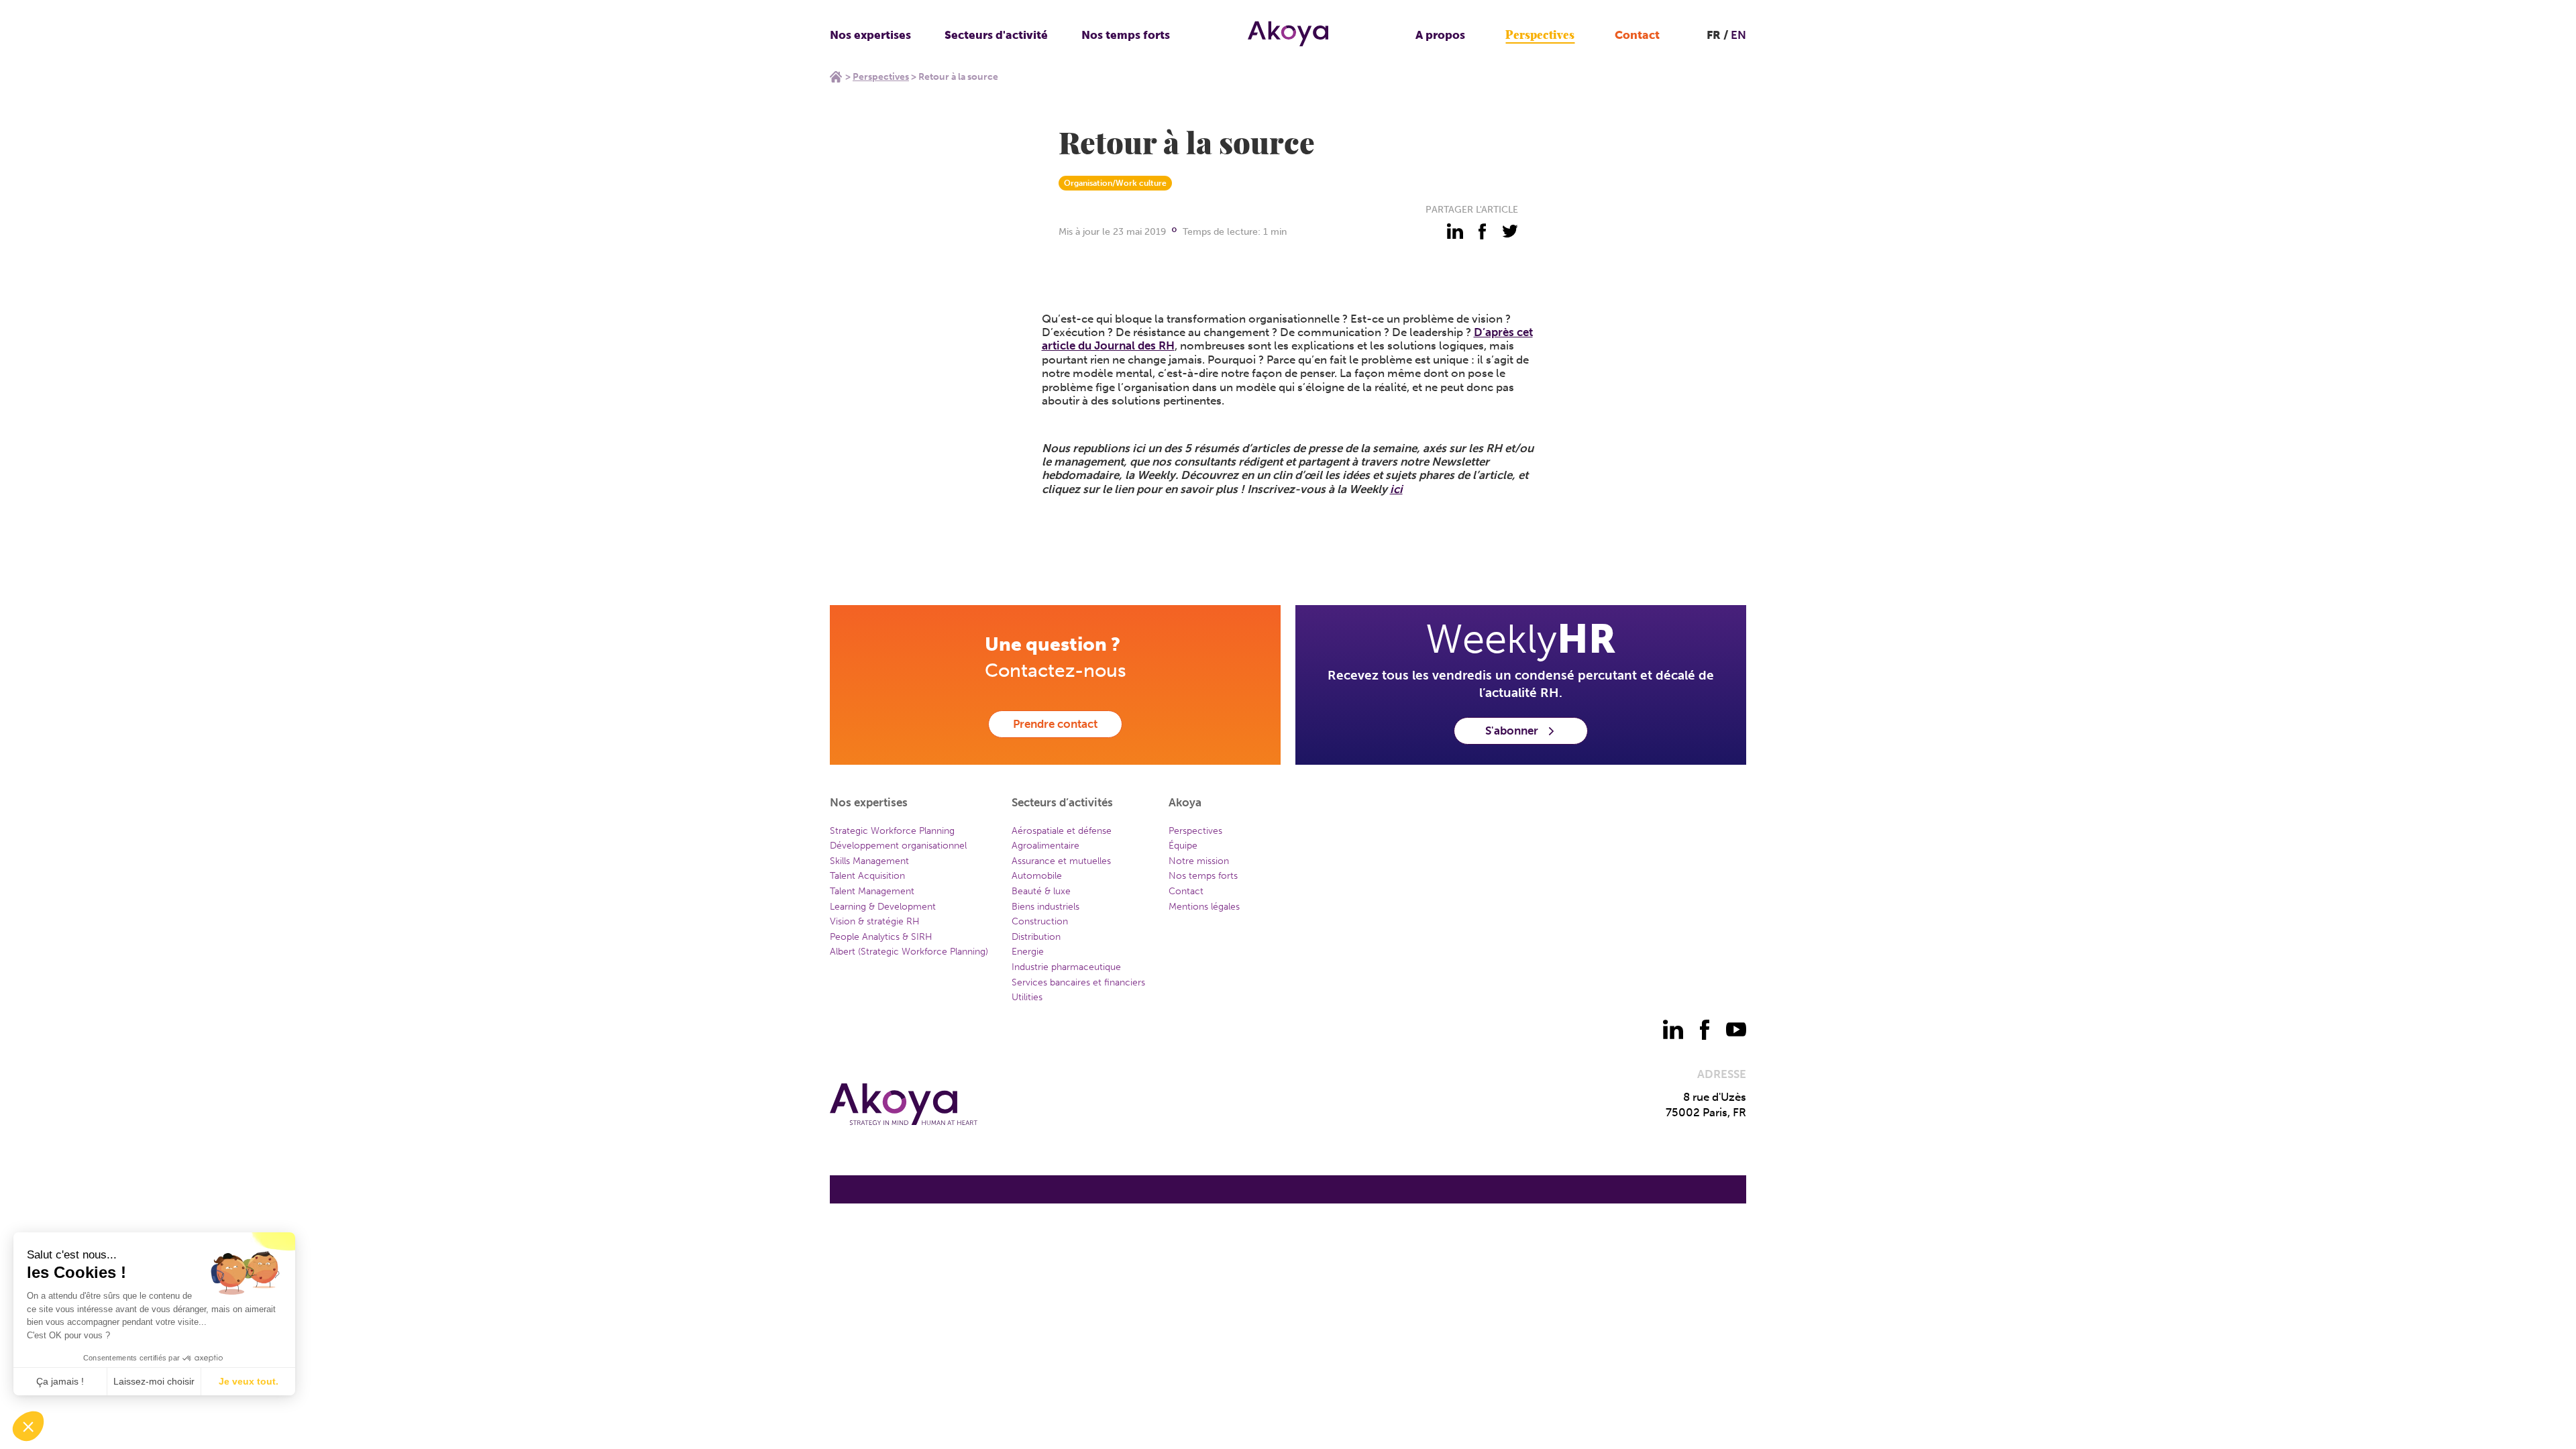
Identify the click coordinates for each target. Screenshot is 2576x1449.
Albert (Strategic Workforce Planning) (909, 952)
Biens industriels (1045, 907)
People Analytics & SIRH (881, 937)
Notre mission (1199, 861)
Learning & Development (883, 907)
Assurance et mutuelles (1061, 861)
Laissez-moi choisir (154, 1381)
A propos (1440, 35)
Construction (1040, 921)
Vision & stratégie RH (875, 921)
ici (1396, 489)
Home (836, 76)
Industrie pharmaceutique (1066, 967)
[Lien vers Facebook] (1705, 1030)
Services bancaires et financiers (1078, 982)
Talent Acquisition (867, 876)
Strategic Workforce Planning (892, 831)
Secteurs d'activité (996, 35)
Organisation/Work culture (1115, 183)
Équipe (1183, 846)
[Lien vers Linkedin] (1673, 1030)
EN (1738, 35)
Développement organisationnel (898, 846)
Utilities (1027, 997)
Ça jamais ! (60, 1381)
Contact (1637, 35)
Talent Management (872, 891)
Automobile (1037, 876)
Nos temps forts (1126, 35)
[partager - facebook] (1483, 231)
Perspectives (1540, 35)
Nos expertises (870, 35)
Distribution (1036, 937)
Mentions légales (1204, 907)
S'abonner (1512, 731)
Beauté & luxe (1041, 891)
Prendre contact (1055, 724)
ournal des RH (1137, 345)
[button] (28, 1426)
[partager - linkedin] (1455, 231)
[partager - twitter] (1510, 231)
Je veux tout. (249, 1381)
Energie (1028, 952)
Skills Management (869, 861)
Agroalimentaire (1045, 846)
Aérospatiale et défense (1062, 831)
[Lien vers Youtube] (1736, 1030)
